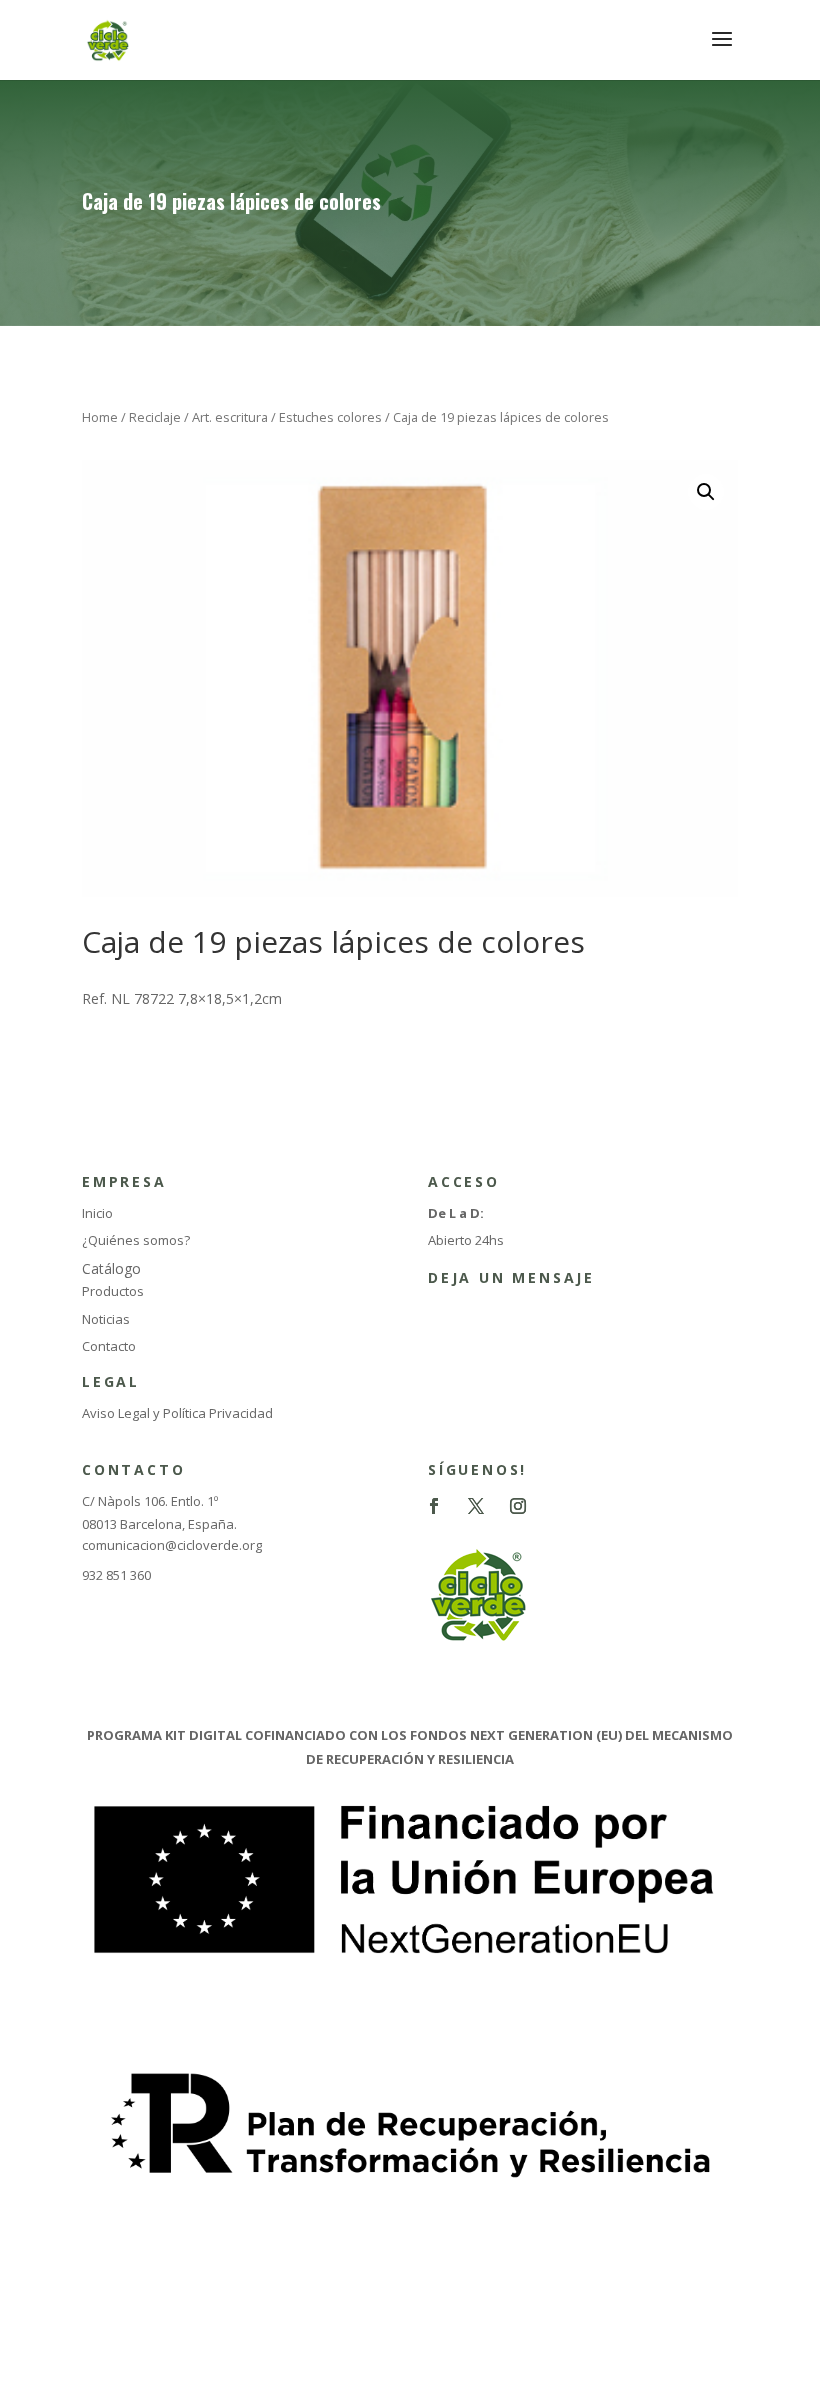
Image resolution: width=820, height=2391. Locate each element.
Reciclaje (155, 417)
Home (100, 417)
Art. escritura (230, 417)
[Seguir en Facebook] (434, 1506)
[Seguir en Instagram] (518, 1506)
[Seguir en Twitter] (476, 1506)
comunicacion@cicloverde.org (172, 1545)
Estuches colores (330, 417)
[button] (706, 492)
